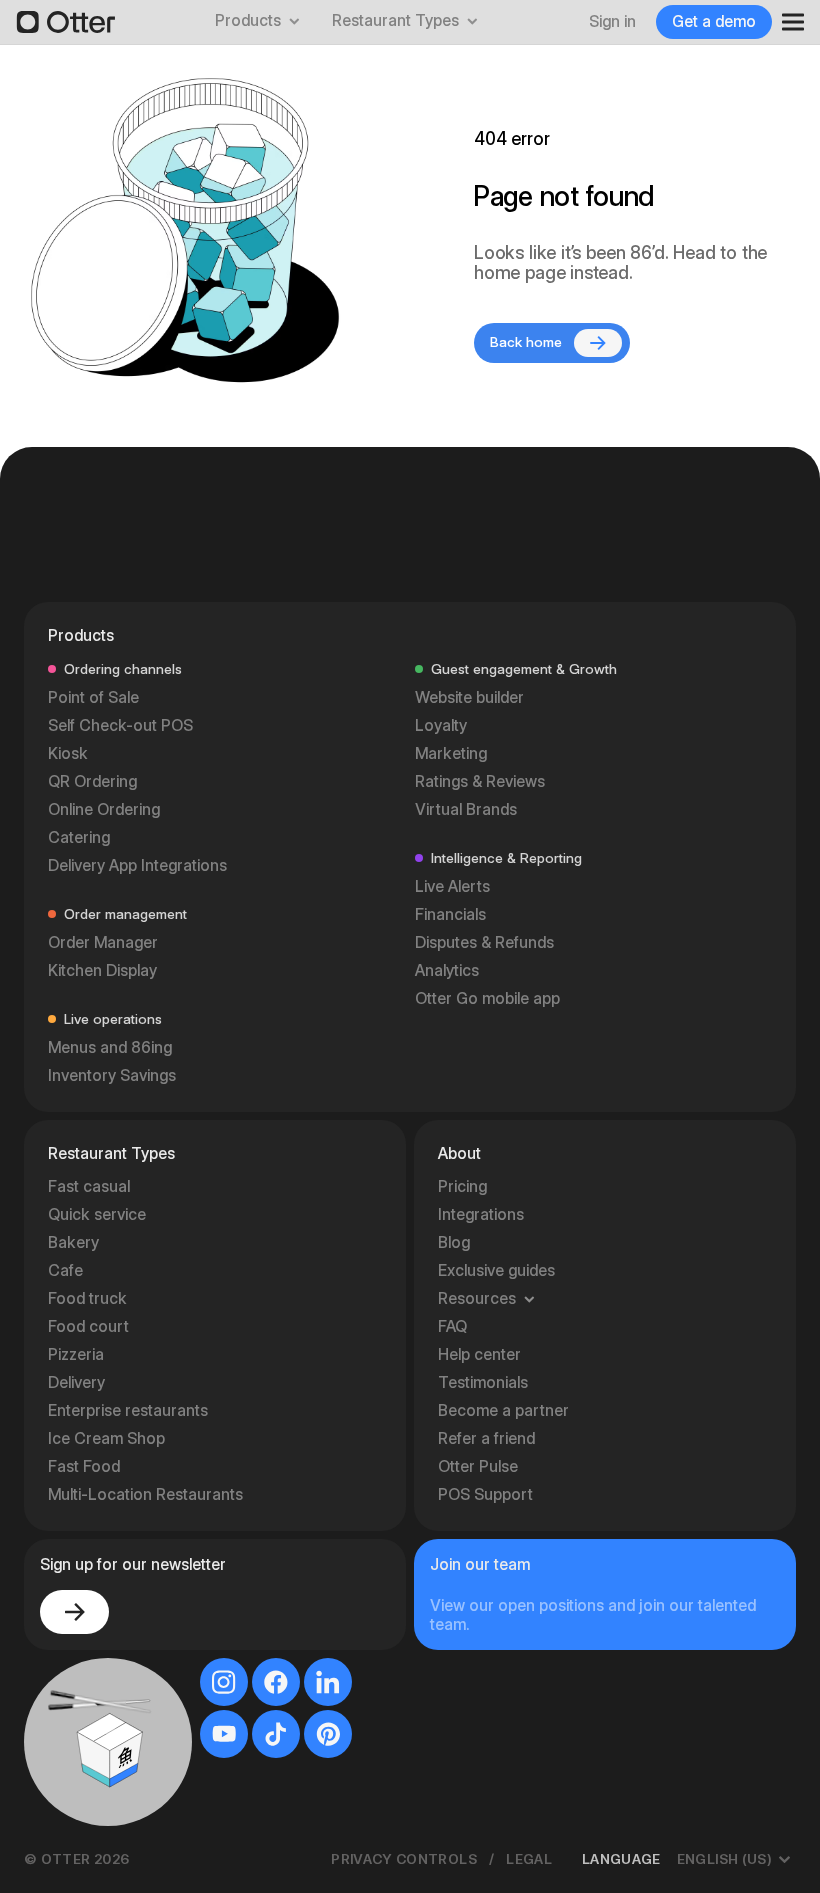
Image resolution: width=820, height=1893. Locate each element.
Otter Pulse (478, 1466)
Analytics (447, 970)
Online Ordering (104, 809)
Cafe (65, 1270)
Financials (450, 914)
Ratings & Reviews (480, 781)
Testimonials (483, 1382)
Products (248, 20)
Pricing (462, 1186)
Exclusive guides (496, 1270)
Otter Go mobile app (487, 998)
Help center (479, 1354)
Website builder (469, 697)
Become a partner (503, 1410)
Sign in (612, 21)
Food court (88, 1326)
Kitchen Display (102, 970)
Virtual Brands (466, 809)
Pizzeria (76, 1354)
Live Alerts (452, 886)
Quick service (97, 1214)
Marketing (451, 753)
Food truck (87, 1298)
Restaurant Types (395, 20)
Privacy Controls (404, 1859)
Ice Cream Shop (106, 1438)
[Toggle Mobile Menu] (786, 22)
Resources (477, 1298)
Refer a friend (486, 1438)
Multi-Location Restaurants (145, 1494)
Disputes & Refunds (484, 942)
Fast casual (89, 1186)
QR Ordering (92, 781)
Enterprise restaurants (128, 1410)
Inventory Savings (112, 1075)
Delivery (76, 1382)
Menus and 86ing (110, 1047)
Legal (529, 1859)
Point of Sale (93, 697)
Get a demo (714, 21)
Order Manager (103, 942)
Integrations (481, 1214)
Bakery (73, 1242)
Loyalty (441, 725)
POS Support (485, 1494)
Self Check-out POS (120, 725)
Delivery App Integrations (137, 865)
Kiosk (68, 753)
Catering (79, 837)
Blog (454, 1242)
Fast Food (84, 1466)
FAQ (452, 1326)
